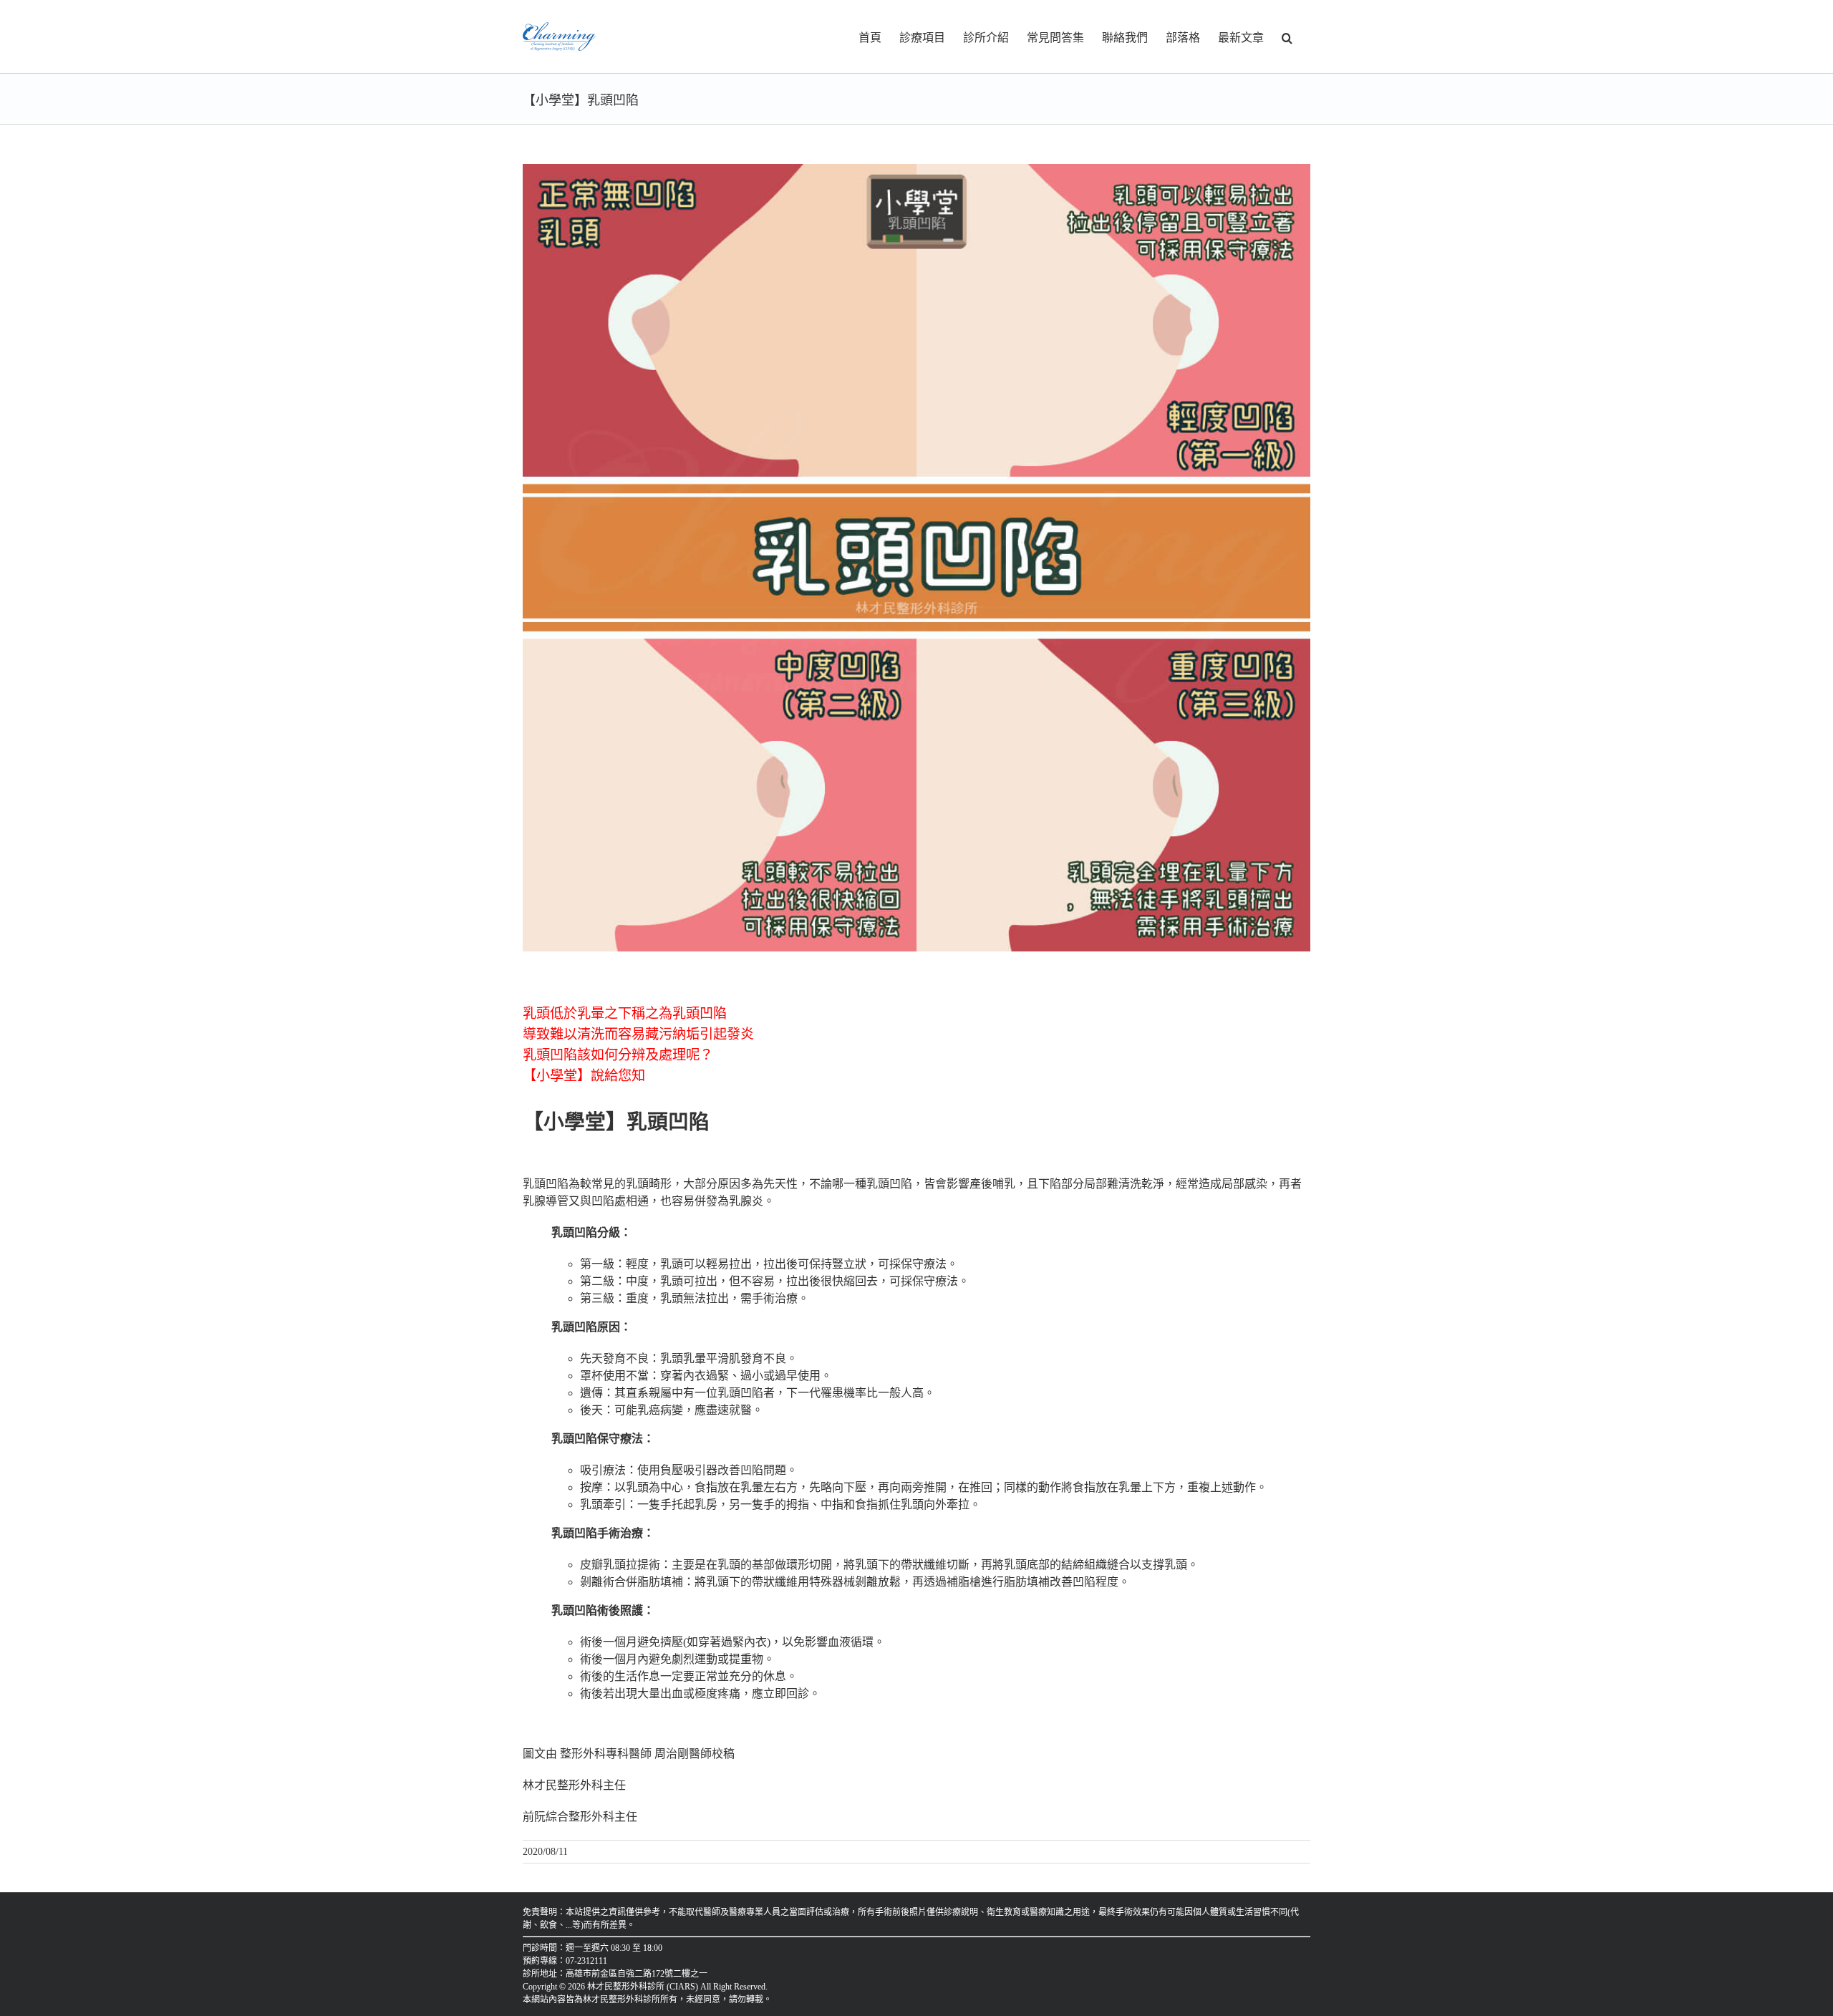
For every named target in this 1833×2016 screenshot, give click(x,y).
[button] (1287, 37)
